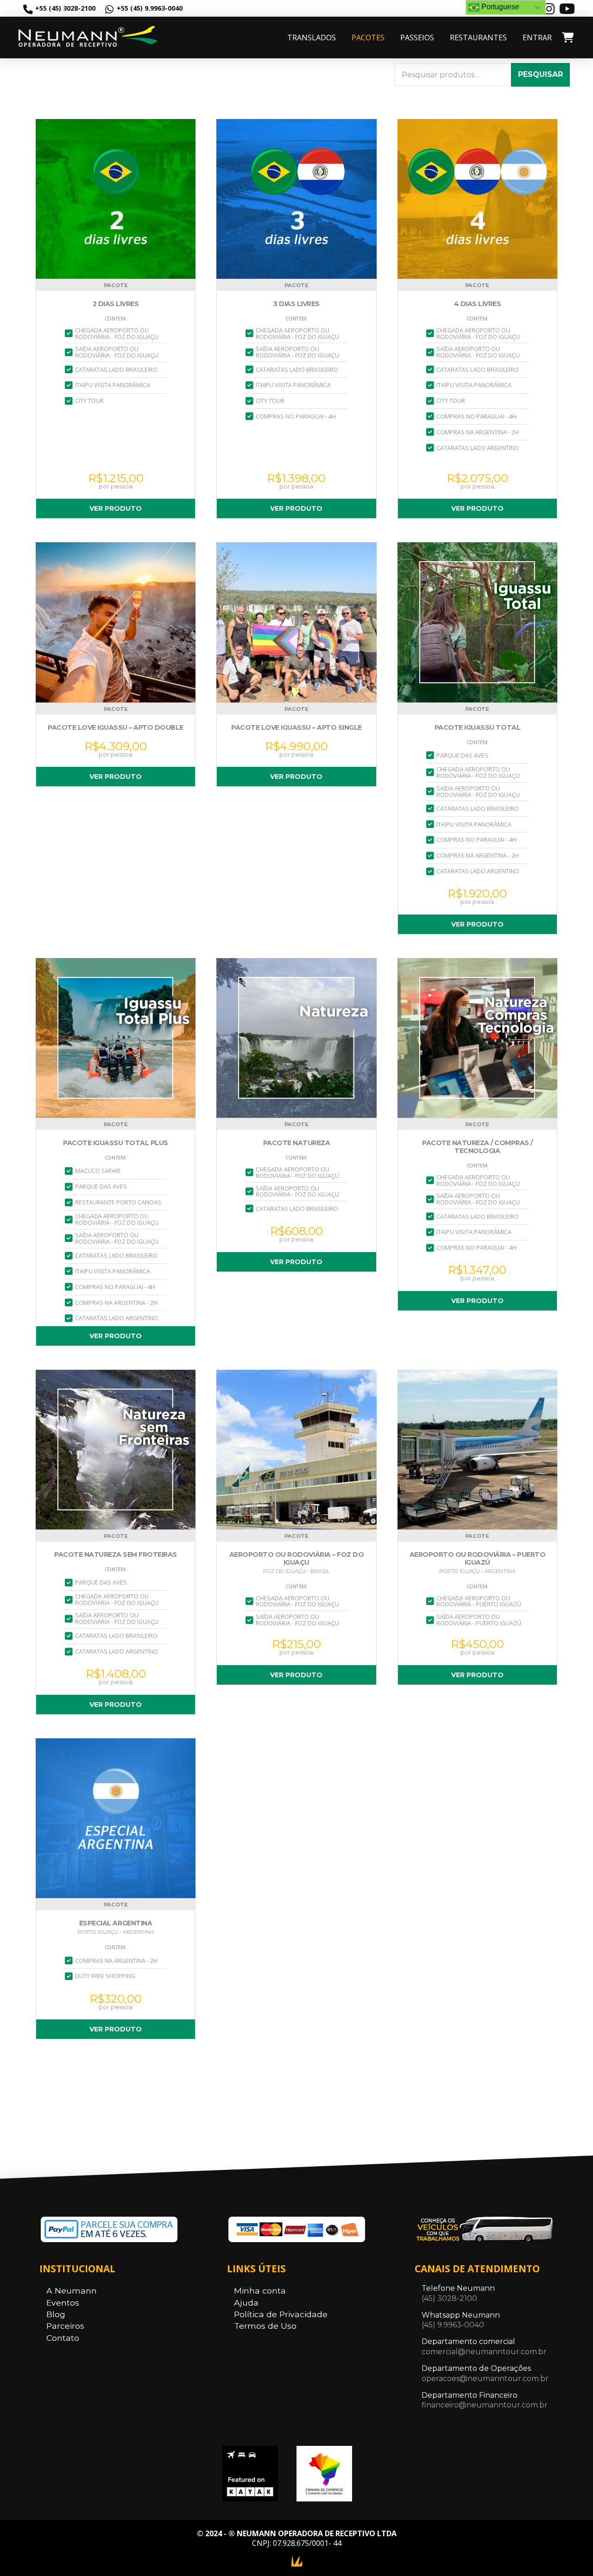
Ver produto (116, 508)
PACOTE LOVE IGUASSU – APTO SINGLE (296, 728)
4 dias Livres (478, 304)
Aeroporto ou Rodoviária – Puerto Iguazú (477, 1559)
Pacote (116, 285)
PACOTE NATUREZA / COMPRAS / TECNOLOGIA (477, 1147)
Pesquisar (540, 74)
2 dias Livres (116, 304)
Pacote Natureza (297, 1143)
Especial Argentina (116, 1923)
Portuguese (499, 7)
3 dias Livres (296, 304)
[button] (567, 38)
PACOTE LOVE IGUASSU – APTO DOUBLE (116, 728)
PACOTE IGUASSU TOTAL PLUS (116, 1143)
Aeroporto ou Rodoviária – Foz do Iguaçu (296, 1559)
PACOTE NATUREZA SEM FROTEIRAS (116, 1555)
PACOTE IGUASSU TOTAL (477, 728)
